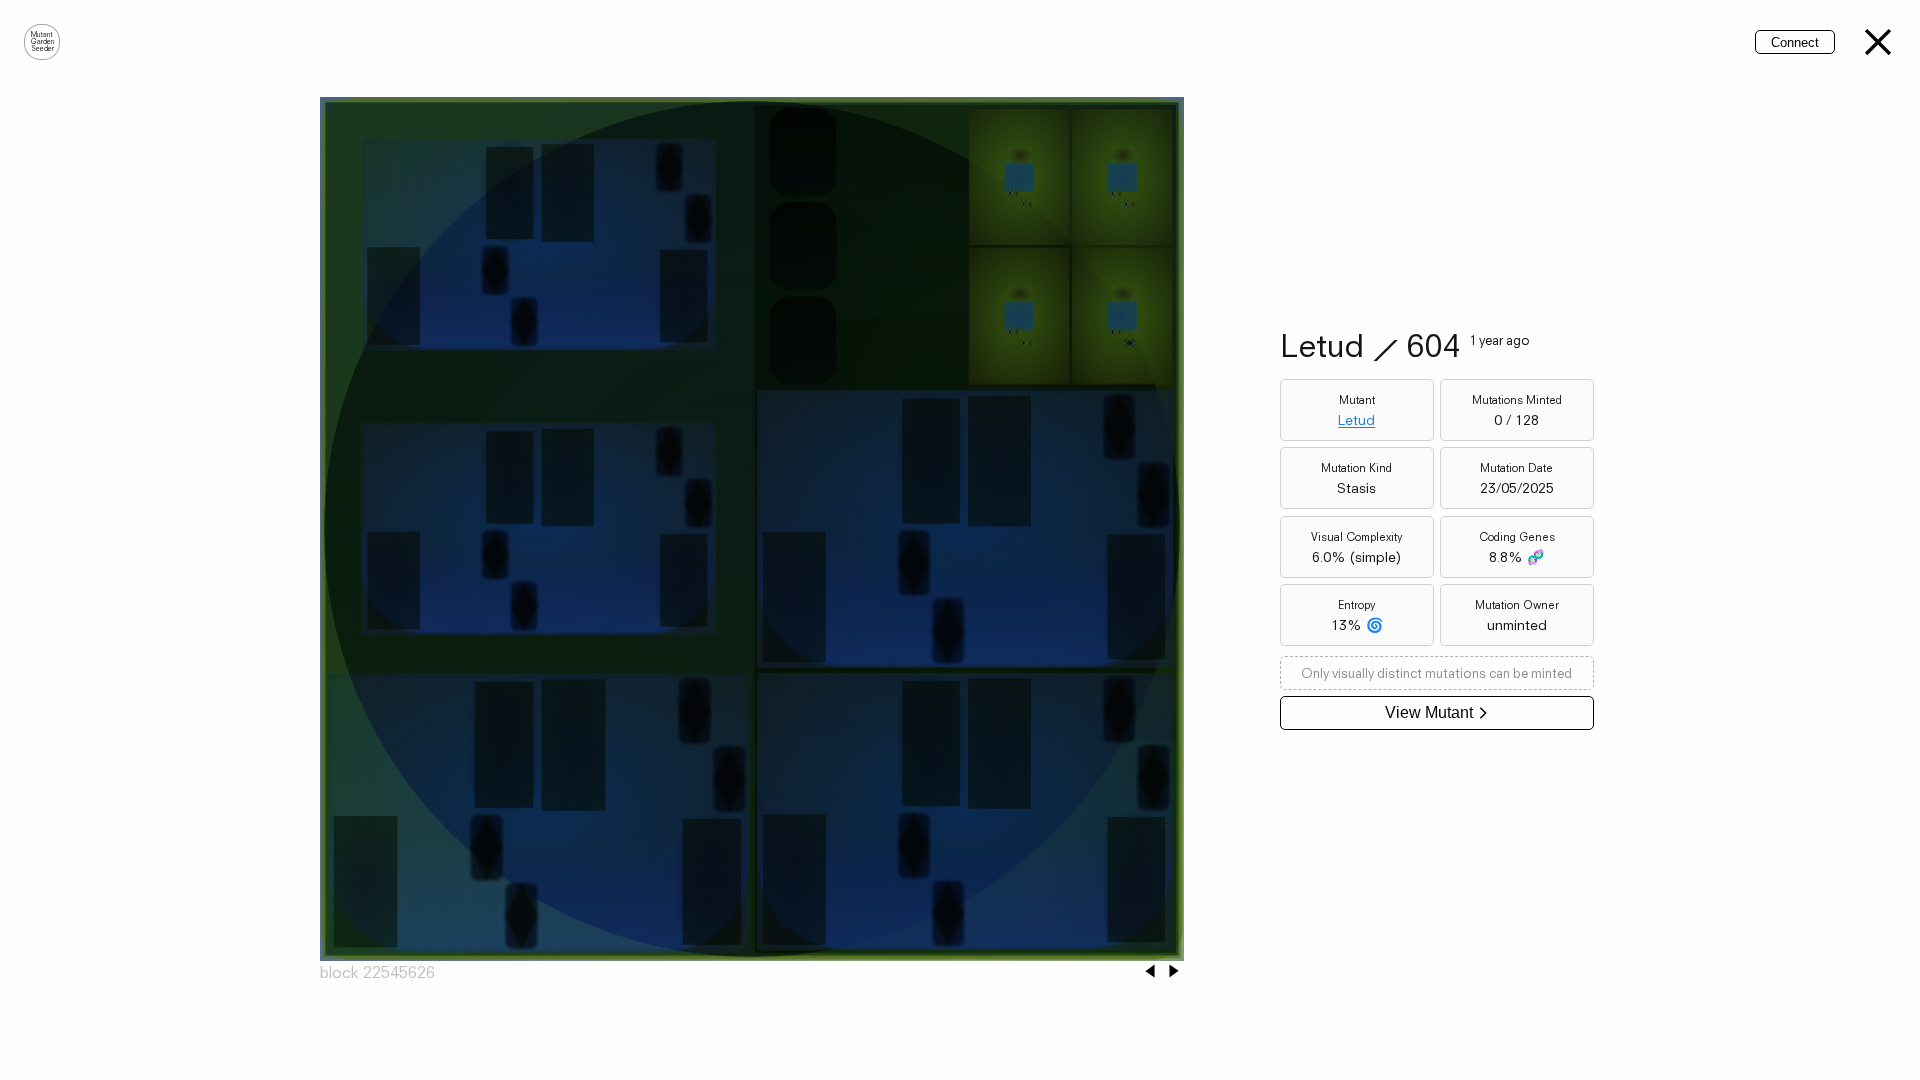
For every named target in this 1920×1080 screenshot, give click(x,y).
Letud (1356, 420)
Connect (1795, 42)
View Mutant (1429, 712)
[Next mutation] (1174, 972)
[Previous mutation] (1150, 972)
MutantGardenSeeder (42, 42)
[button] (1878, 42)
